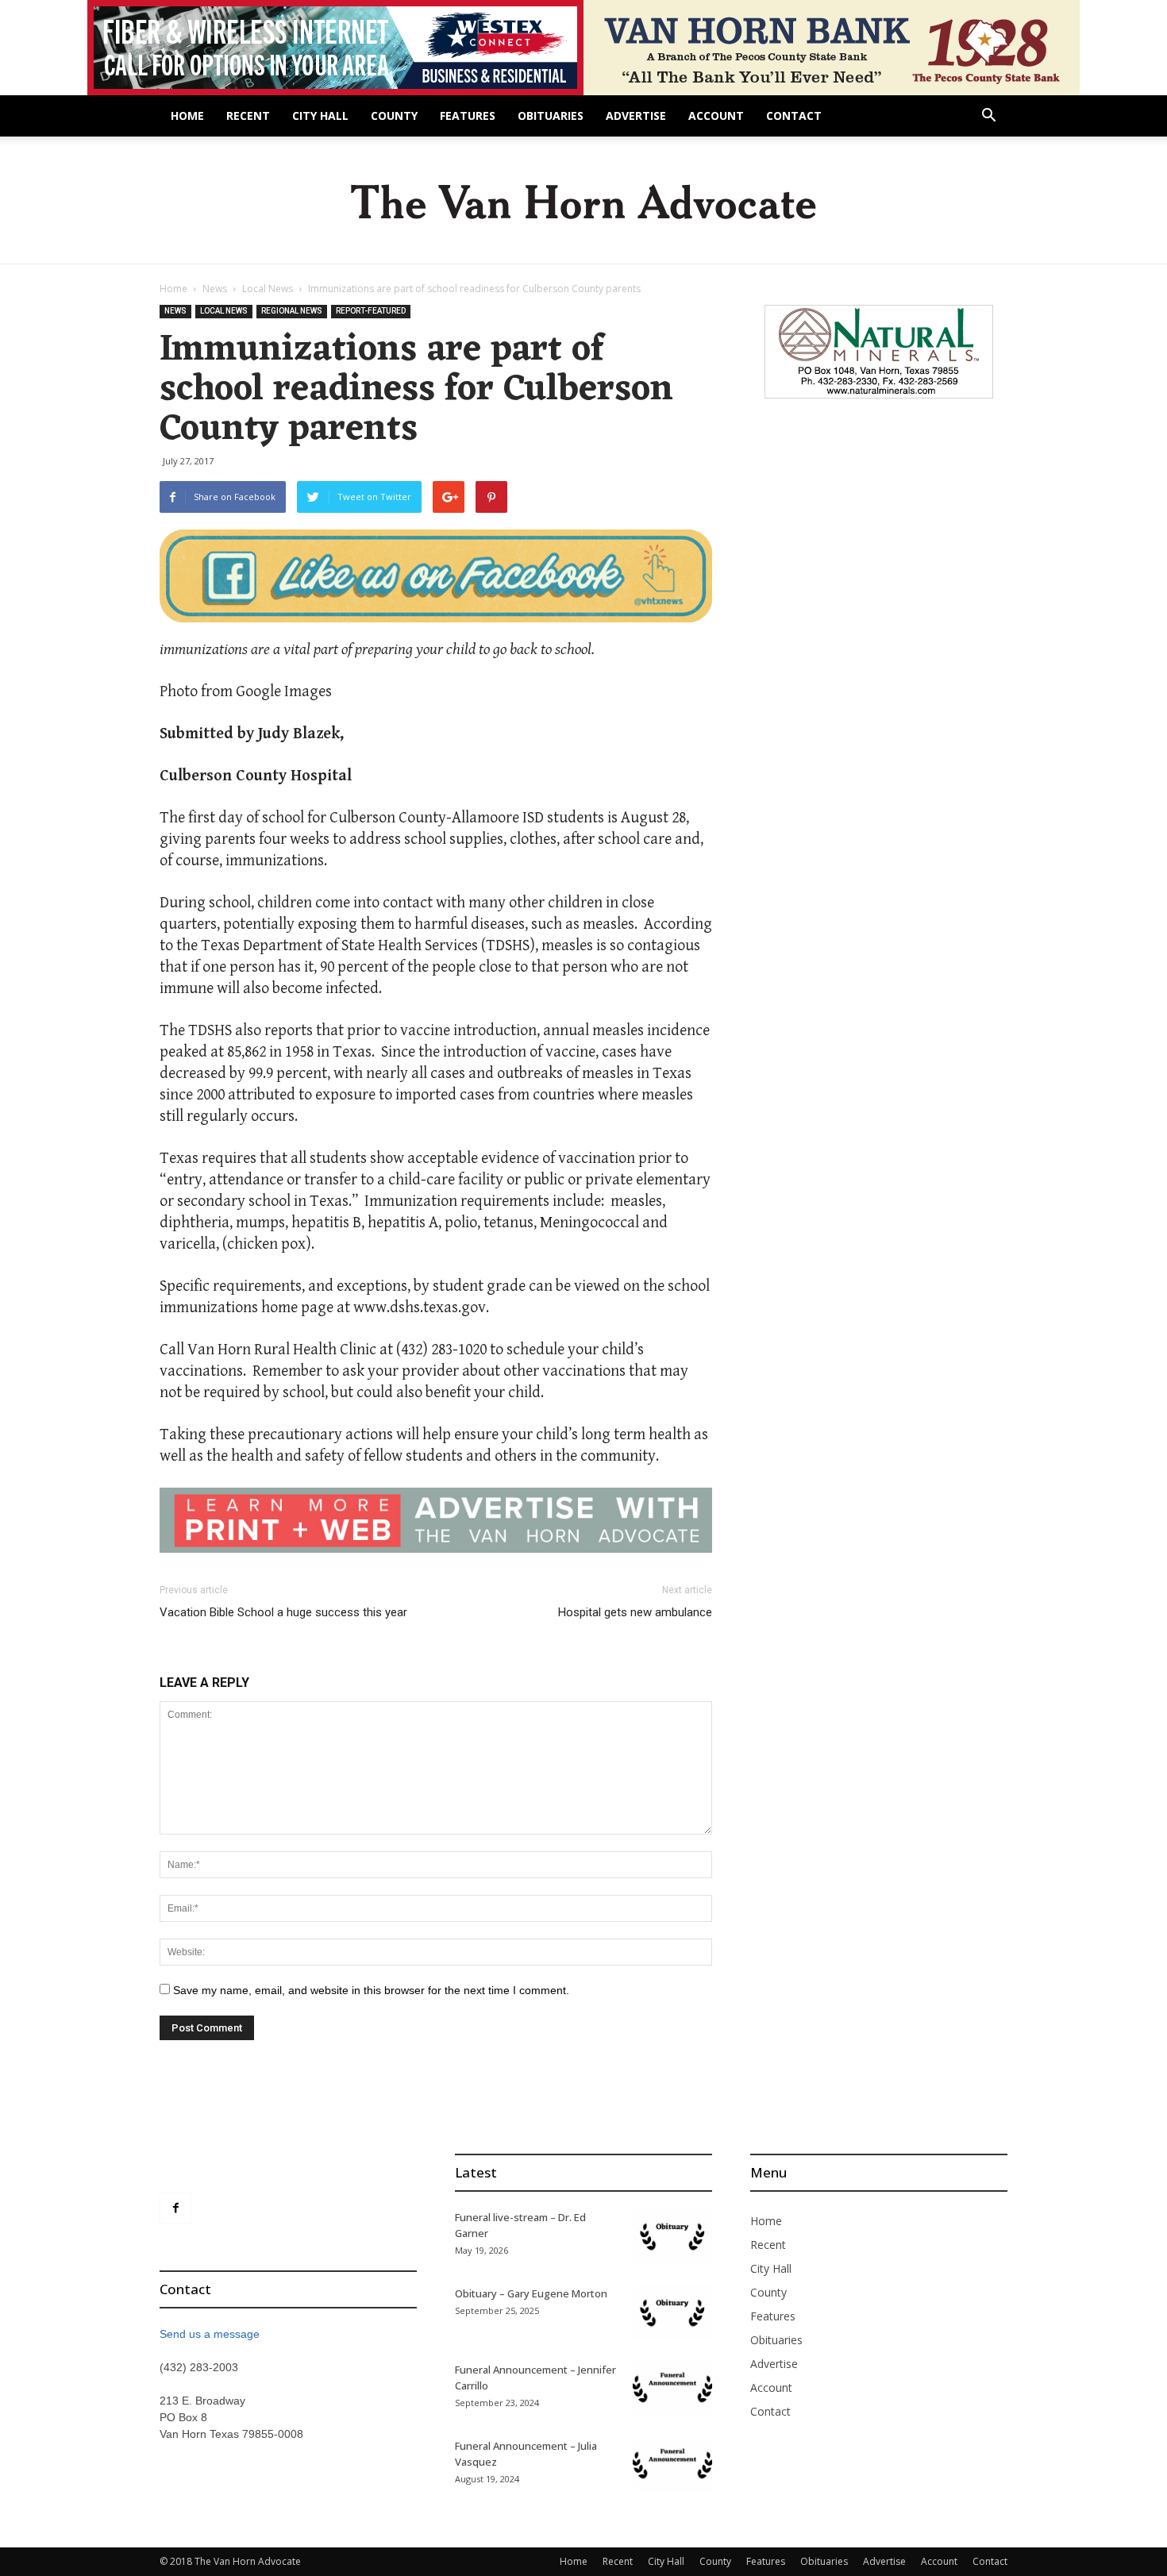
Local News (268, 289)
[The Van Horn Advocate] (583, 201)
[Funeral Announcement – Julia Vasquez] (672, 2465)
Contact (794, 116)
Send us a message (210, 2334)
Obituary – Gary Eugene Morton (531, 2293)
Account (716, 116)
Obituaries (551, 116)
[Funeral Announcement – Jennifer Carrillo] (672, 2389)
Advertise (636, 116)
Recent (248, 116)
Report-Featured (371, 311)
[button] (988, 117)
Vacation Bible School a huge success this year (283, 1612)
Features (468, 116)
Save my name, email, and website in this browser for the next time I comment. (371, 1990)
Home (187, 116)
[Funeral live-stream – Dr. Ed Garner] (672, 2237)
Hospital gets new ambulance (635, 1612)
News (215, 289)
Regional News (292, 311)
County (394, 116)
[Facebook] (175, 2208)
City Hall (320, 116)
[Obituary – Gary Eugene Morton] (672, 2313)
